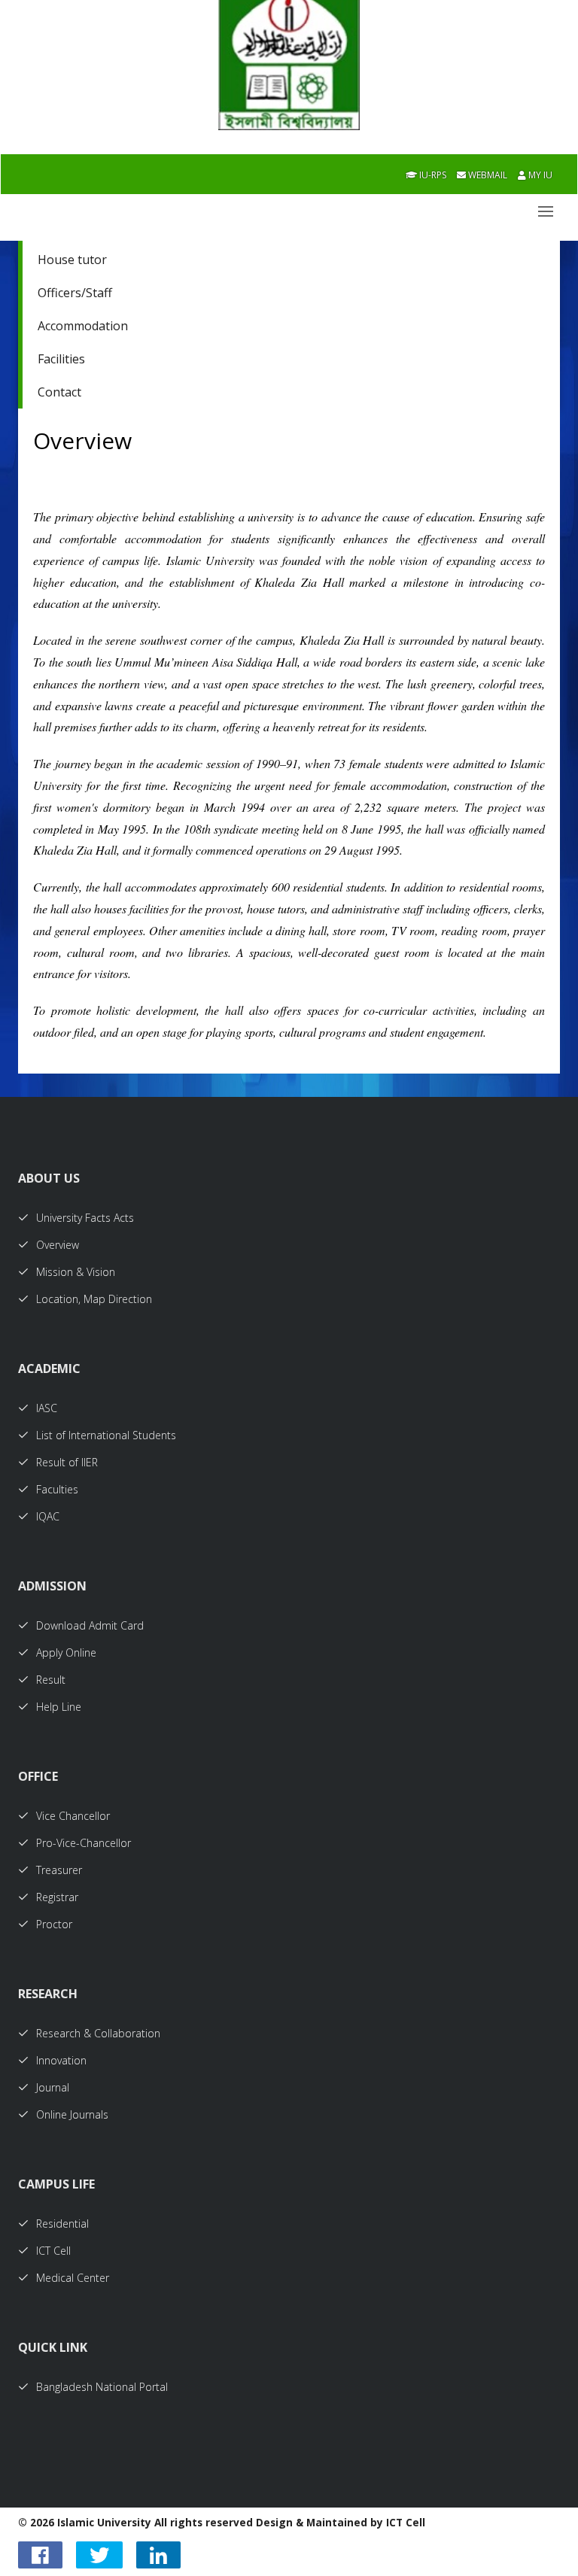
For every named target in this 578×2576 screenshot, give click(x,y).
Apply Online (66, 1653)
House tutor (72, 260)
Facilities (61, 359)
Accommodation (83, 326)
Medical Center (73, 2278)
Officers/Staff (75, 293)
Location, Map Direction (94, 1299)
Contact (59, 392)
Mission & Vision (76, 1272)
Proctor (54, 1924)
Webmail (487, 175)
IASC (47, 1408)
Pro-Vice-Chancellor (84, 1843)
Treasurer (59, 1870)
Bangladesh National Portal (102, 2387)
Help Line (59, 1707)
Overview (58, 1245)
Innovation (61, 2060)
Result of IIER (67, 1462)
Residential (62, 2224)
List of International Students (106, 1435)
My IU (539, 175)
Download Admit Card (90, 1625)
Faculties (57, 1489)
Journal (53, 2087)
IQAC (48, 1516)
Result (51, 1680)
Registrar (57, 1897)
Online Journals (72, 2114)
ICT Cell (53, 2251)
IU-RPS (432, 175)
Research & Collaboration (98, 2033)
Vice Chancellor (73, 1816)
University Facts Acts (85, 1218)
